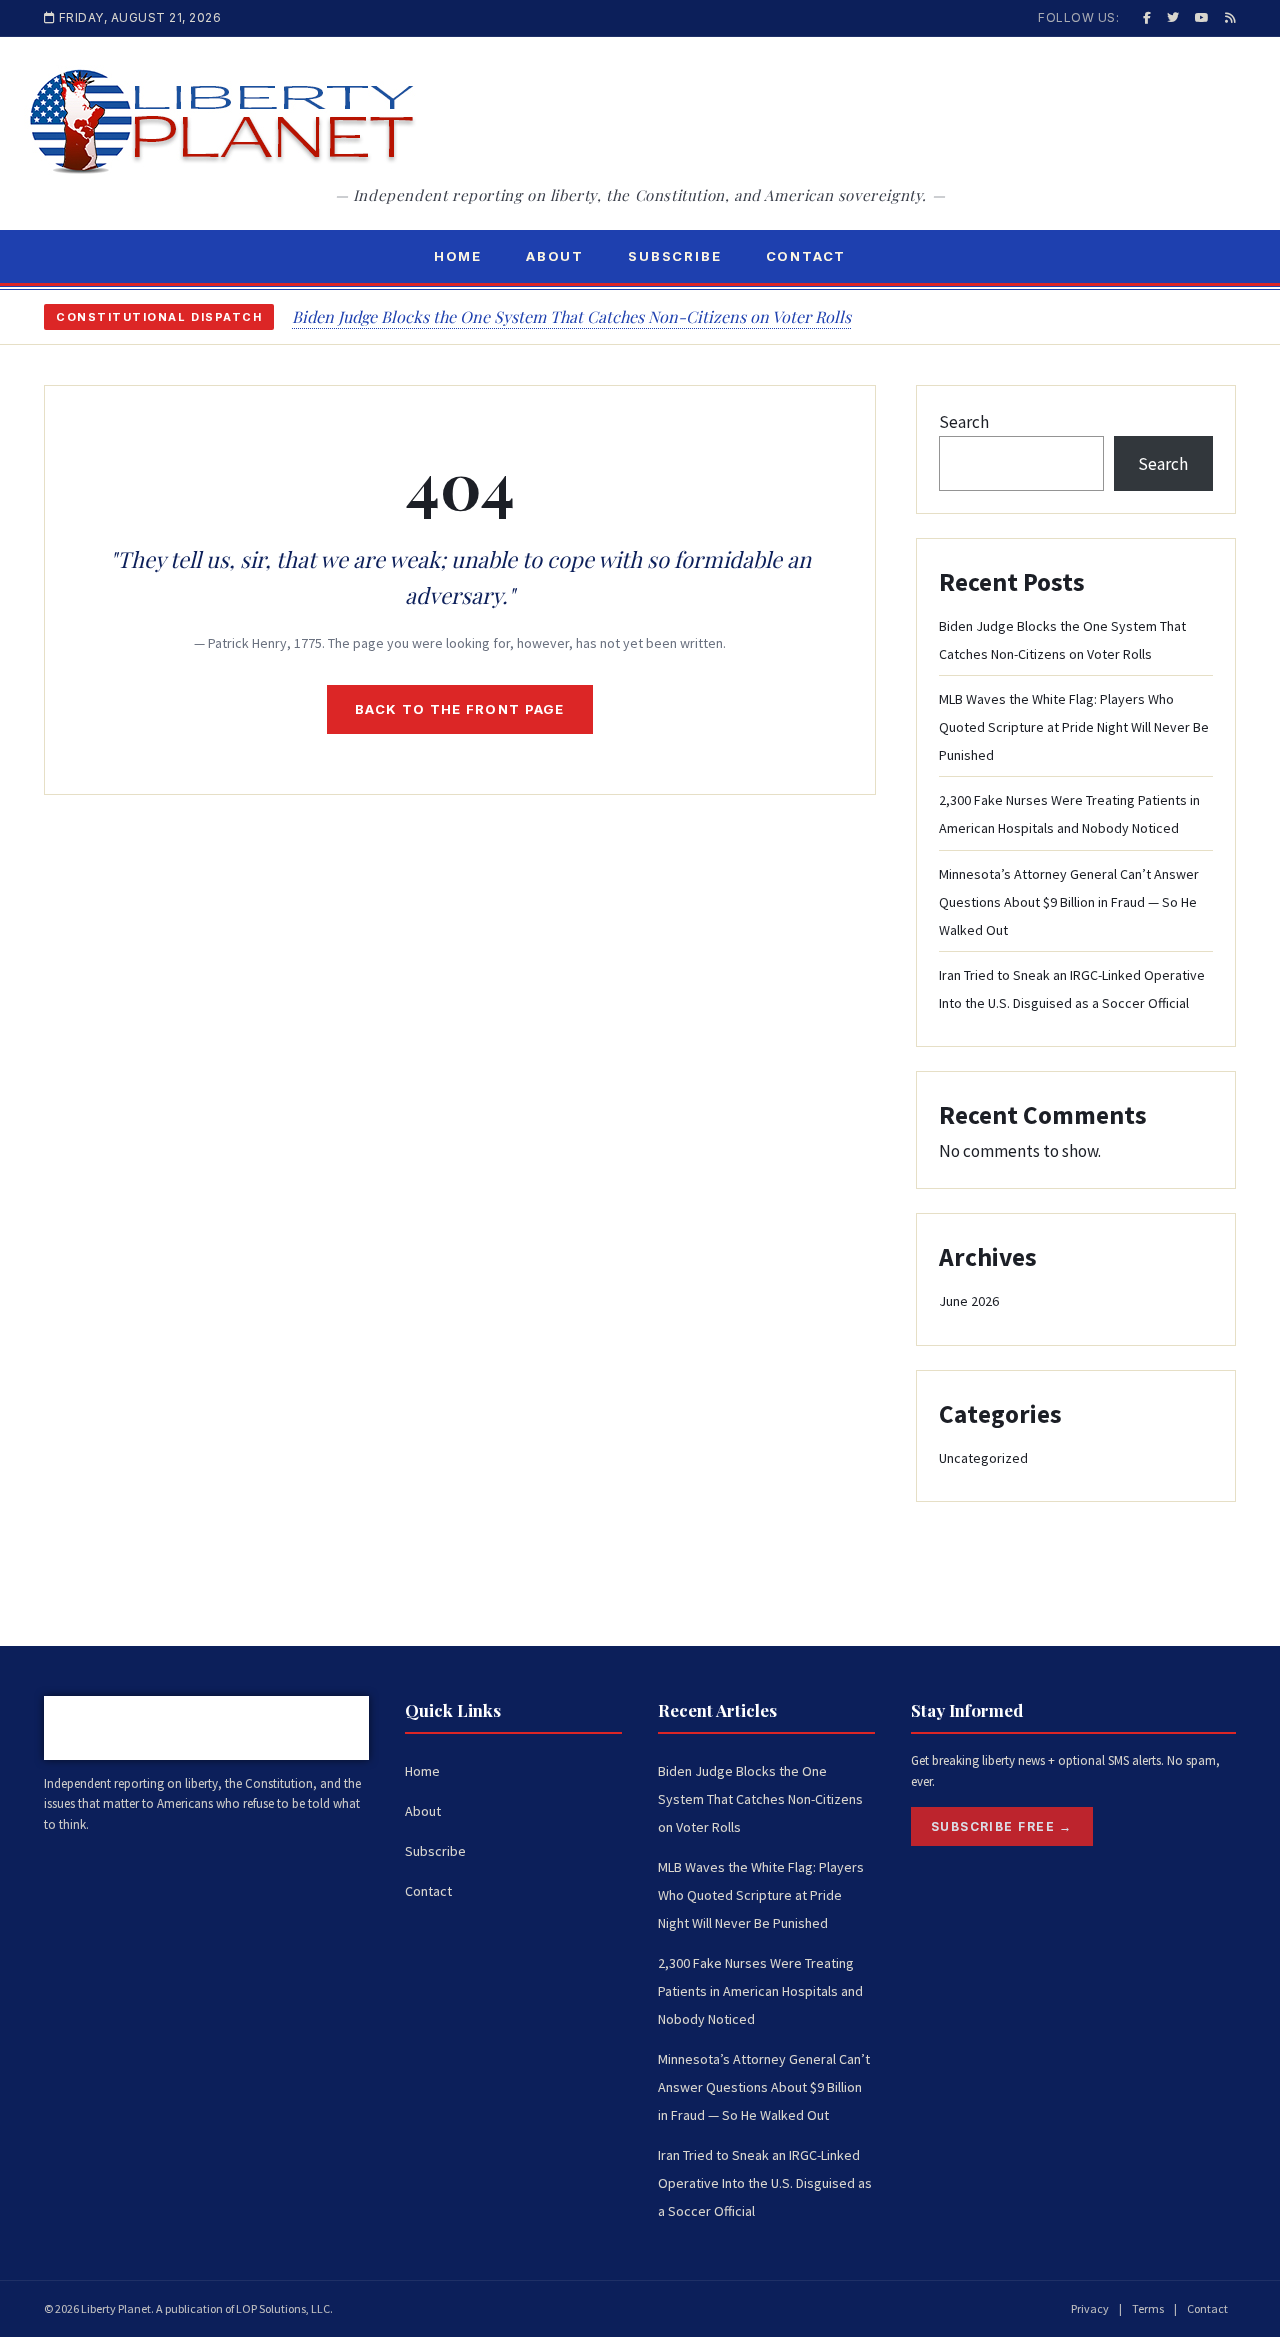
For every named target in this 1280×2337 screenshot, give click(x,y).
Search (964, 422)
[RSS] (1230, 17)
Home (458, 256)
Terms (1148, 2308)
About (555, 256)
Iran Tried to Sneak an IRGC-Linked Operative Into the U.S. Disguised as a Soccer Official (765, 2183)
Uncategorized (983, 1458)
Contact (806, 256)
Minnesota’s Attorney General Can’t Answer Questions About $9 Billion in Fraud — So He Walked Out (1069, 902)
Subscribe (674, 256)
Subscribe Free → (1002, 1826)
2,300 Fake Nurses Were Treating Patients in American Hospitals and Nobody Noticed (760, 1991)
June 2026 (969, 1301)
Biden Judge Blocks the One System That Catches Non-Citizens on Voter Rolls (571, 316)
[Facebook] (1147, 17)
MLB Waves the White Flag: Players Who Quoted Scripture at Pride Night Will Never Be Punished (1074, 727)
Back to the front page (460, 709)
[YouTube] (1202, 17)
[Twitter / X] (1173, 17)
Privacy (1090, 2308)
